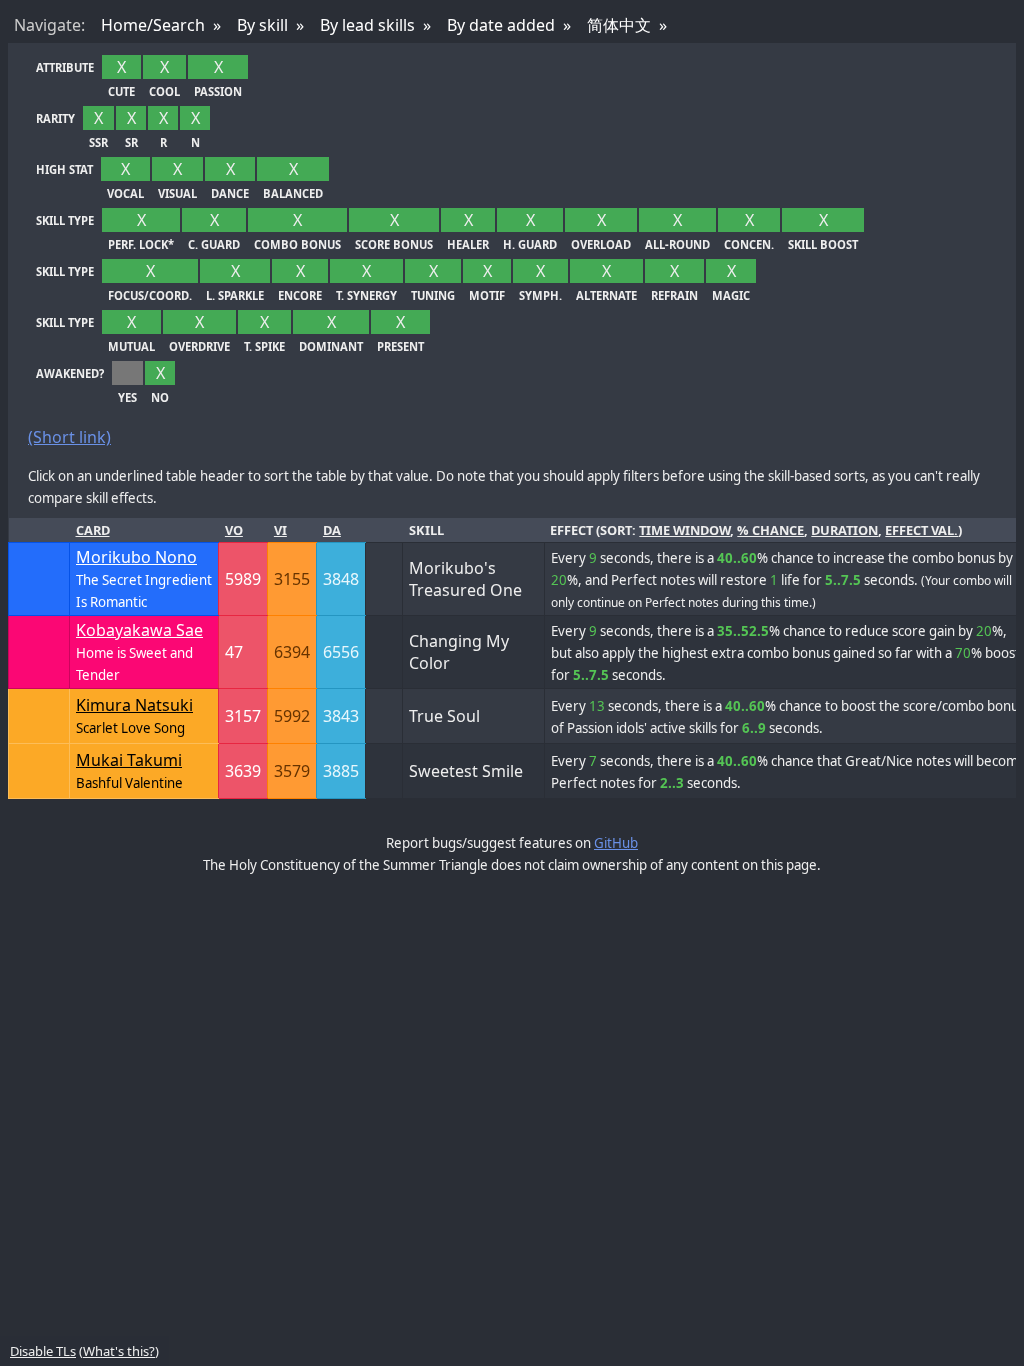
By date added (501, 25)
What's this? (119, 1351)
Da (332, 530)
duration (844, 530)
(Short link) (69, 437)
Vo (234, 530)
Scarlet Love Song (130, 728)
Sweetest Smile (466, 771)
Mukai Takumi (129, 760)
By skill (262, 25)
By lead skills (367, 25)
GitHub (616, 843)
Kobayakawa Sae (139, 630)
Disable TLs (43, 1351)
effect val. (921, 530)
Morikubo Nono (136, 557)
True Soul (444, 716)
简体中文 (619, 25)
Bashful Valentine (129, 783)
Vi (280, 530)
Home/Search (153, 25)
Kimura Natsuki (134, 705)
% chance (770, 530)
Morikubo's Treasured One (465, 579)
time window (684, 530)
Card (93, 530)
